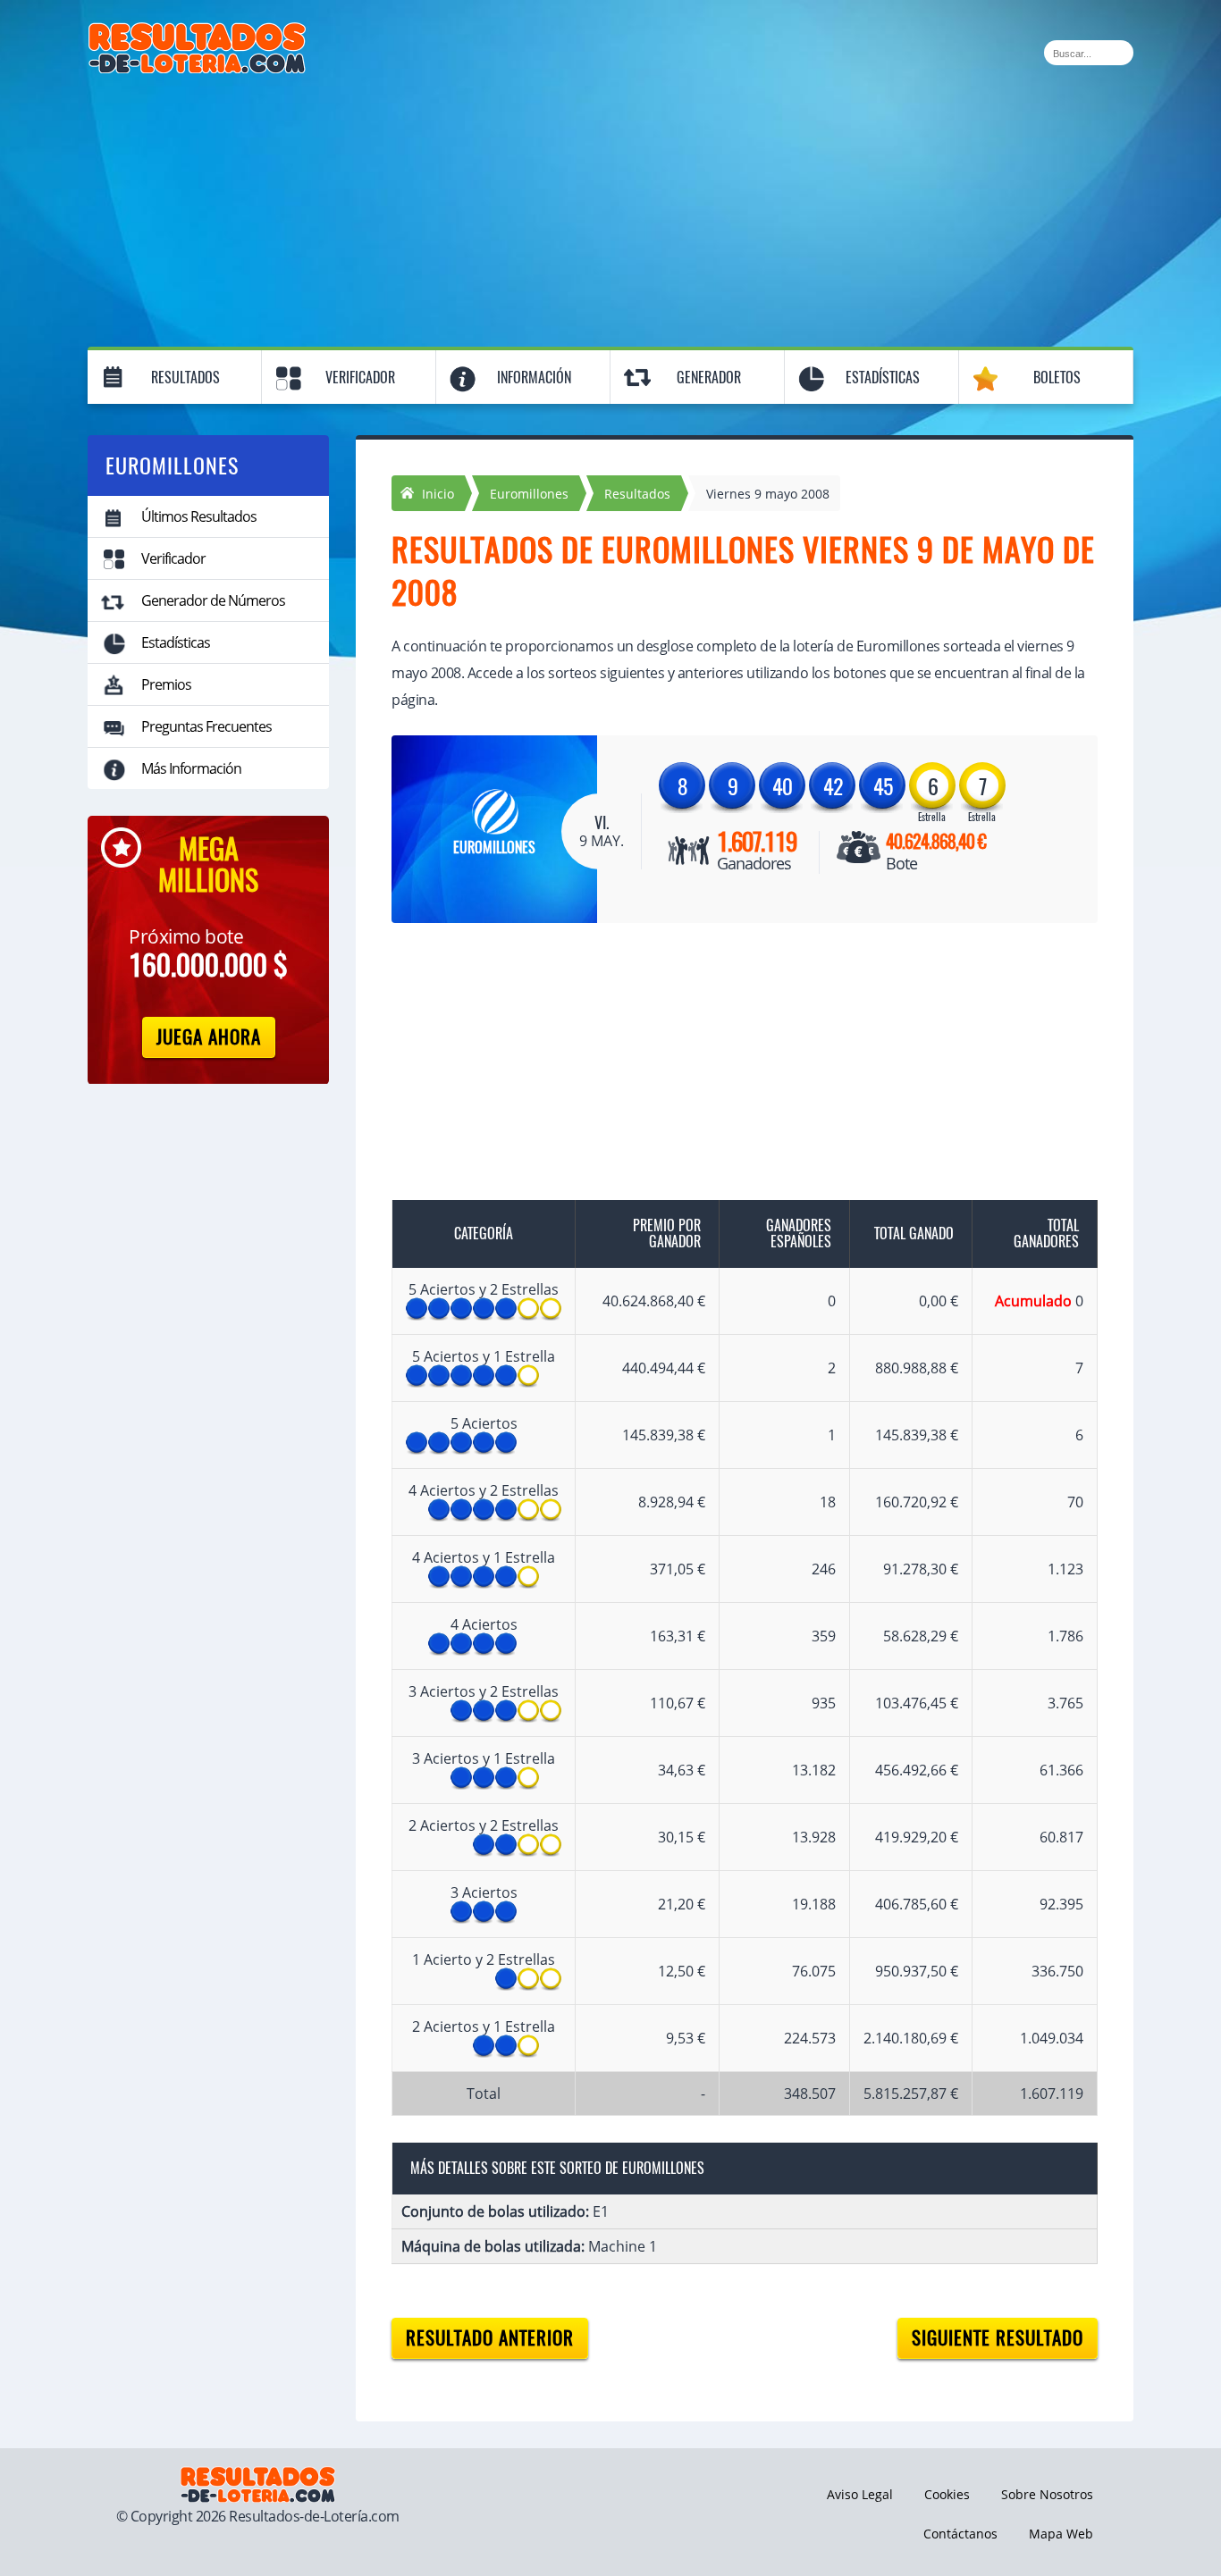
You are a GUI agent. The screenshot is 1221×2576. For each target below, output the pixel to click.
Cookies (947, 2494)
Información (534, 378)
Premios (166, 684)
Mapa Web (1061, 2534)
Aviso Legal (860, 2494)
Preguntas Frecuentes (206, 726)
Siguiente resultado (998, 2338)
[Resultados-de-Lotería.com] (197, 32)
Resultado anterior (490, 2338)
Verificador (360, 378)
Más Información (191, 768)
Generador (709, 378)
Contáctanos (960, 2534)
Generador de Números (213, 600)
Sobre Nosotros (1047, 2494)
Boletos (1057, 378)
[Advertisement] (610, 207)
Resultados (185, 378)
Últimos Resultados (199, 516)
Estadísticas (883, 378)
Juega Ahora (209, 1037)
